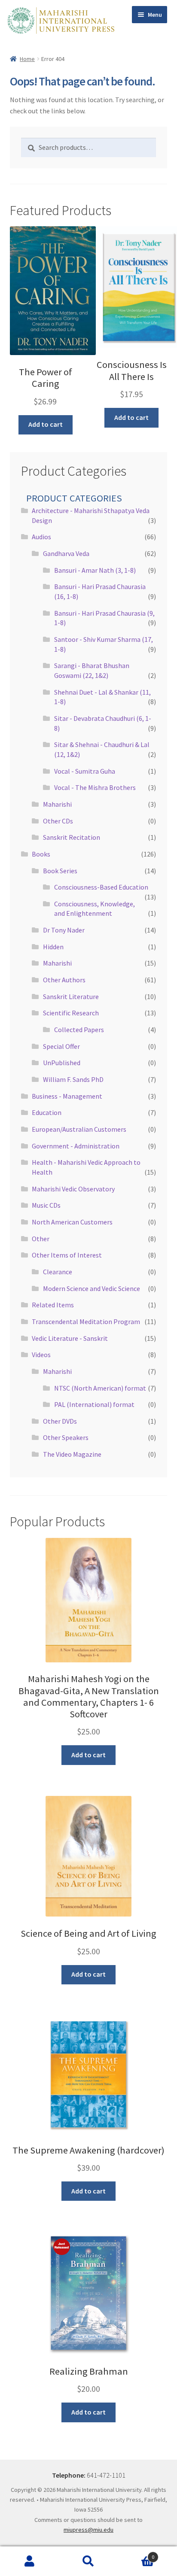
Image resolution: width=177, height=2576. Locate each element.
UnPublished (62, 1063)
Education (47, 1112)
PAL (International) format (94, 1404)
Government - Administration (76, 1146)
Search (88, 2561)
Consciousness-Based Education (101, 887)
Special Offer (61, 1046)
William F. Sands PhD (73, 1079)
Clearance (58, 1272)
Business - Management (67, 1096)
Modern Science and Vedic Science (92, 1288)
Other (41, 1239)
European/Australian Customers (79, 1129)
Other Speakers (66, 1437)
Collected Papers (79, 1030)
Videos (41, 1355)
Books (41, 854)
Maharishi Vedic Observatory (73, 1189)
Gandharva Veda (66, 553)
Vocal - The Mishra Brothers (95, 787)
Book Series (60, 871)
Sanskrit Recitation (72, 837)
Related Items (53, 1305)
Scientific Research (71, 1013)
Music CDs (46, 1205)
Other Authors (64, 980)
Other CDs (58, 821)
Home (27, 59)
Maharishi (57, 804)
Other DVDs (60, 1421)
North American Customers (72, 1222)
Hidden (53, 947)
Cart (136, 2554)
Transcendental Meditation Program (86, 1321)
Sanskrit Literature (71, 996)
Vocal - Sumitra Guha (85, 771)
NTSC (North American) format (100, 1388)
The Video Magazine (72, 1454)
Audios (41, 537)
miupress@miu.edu (88, 2530)
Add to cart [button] (46, 424)
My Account (29, 2561)
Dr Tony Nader (64, 930)
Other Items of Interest (67, 1255)
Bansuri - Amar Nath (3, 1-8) (95, 570)
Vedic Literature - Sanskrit (70, 1338)
